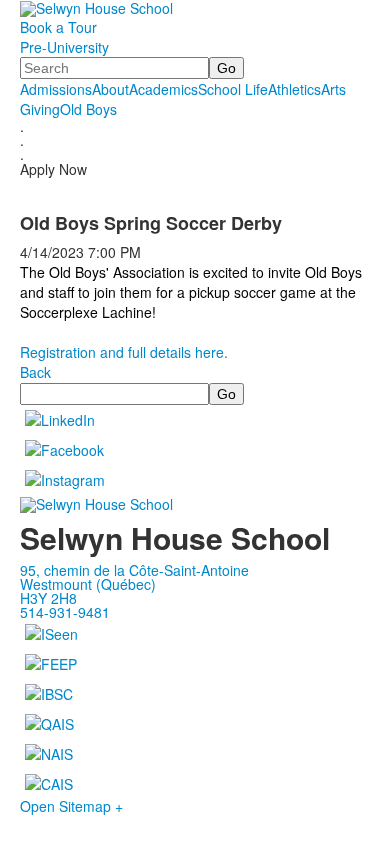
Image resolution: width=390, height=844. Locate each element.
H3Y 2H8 (48, 598)
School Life (233, 89)
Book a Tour (58, 27)
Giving (40, 109)
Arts (333, 89)
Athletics (294, 89)
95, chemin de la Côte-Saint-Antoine (134, 570)
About (110, 89)
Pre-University (64, 47)
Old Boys (88, 109)
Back (35, 372)
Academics (163, 89)
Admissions (56, 89)
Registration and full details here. (124, 352)
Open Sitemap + (71, 806)
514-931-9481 (65, 612)
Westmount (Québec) (88, 584)
